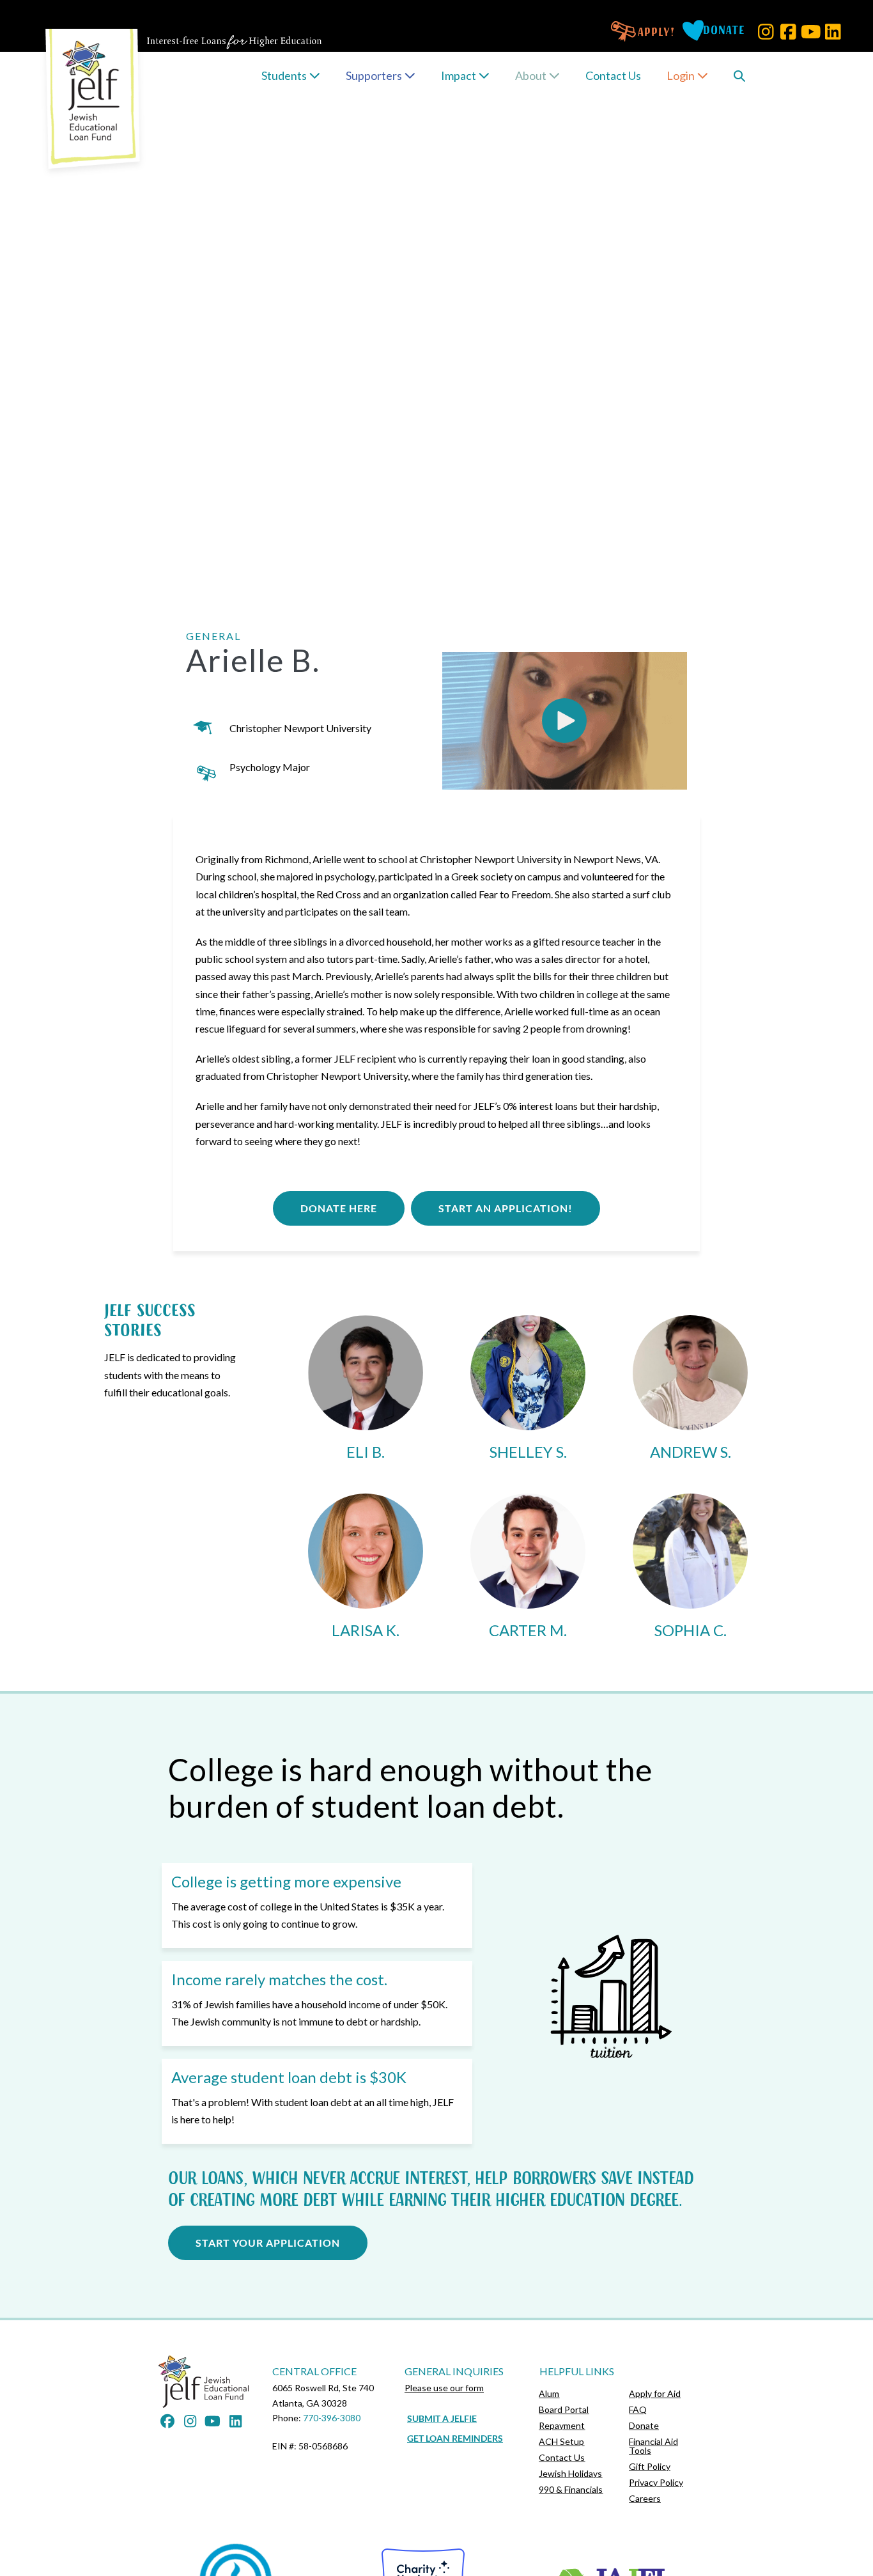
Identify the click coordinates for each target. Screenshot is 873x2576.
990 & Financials (571, 2489)
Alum (549, 2393)
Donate (644, 2425)
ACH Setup (561, 2441)
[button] (766, 32)
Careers (645, 2498)
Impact (460, 75)
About (532, 75)
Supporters (375, 75)
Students (285, 75)
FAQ (638, 2409)
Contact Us (613, 75)
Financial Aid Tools (653, 2446)
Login (682, 75)
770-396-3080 (332, 2418)
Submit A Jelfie (442, 2418)
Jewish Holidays (570, 2473)
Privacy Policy (656, 2482)
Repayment (562, 2425)
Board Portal (564, 2409)
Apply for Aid (655, 2393)
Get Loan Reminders (455, 2438)
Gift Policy (650, 2466)
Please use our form (444, 2388)
